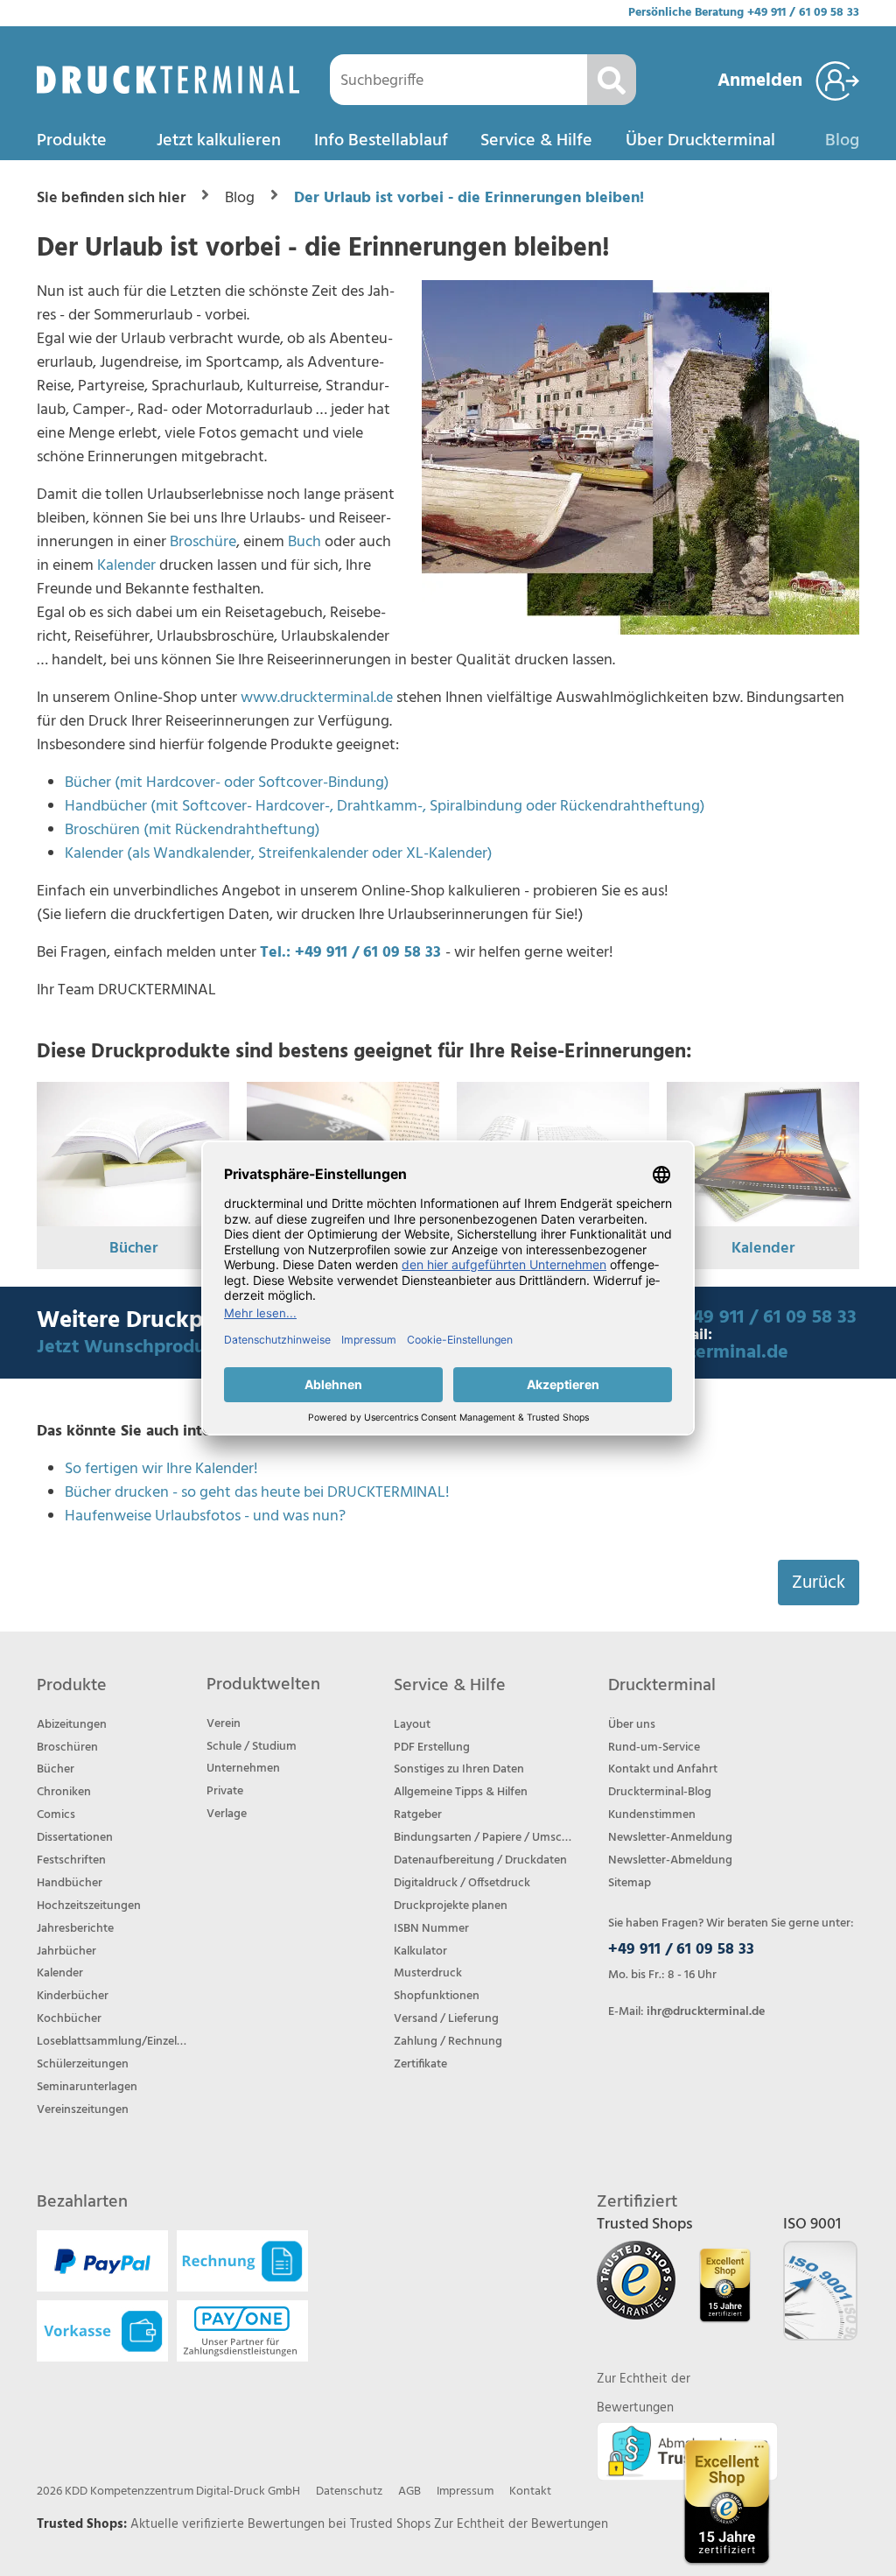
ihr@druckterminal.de (706, 2012)
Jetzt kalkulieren (219, 141)
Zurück (819, 1583)
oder (541, 807)
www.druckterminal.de (317, 698)
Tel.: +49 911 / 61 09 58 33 (350, 953)
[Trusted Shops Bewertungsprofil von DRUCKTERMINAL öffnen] (727, 2502)
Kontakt (530, 2492)
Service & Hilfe (536, 141)
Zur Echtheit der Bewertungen (521, 2524)
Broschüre (203, 542)
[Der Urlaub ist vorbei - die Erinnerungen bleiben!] (640, 457)
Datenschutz (349, 2492)
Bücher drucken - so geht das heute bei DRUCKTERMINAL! (257, 1493)
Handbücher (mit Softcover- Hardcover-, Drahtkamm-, (247, 807)
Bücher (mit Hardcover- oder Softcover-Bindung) (227, 783)
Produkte (72, 141)
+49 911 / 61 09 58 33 (803, 13)
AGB (409, 2492)
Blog (842, 141)
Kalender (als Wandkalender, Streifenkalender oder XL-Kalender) (279, 854)
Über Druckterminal (700, 141)
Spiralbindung (476, 807)
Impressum (465, 2492)
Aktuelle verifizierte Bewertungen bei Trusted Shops (282, 2524)
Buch (304, 542)
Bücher (133, 1249)
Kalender (126, 566)
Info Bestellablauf (381, 141)
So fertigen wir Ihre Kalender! (161, 1469)
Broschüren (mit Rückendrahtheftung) (192, 830)
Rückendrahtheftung (630, 807)
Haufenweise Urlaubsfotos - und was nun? (205, 1516)
